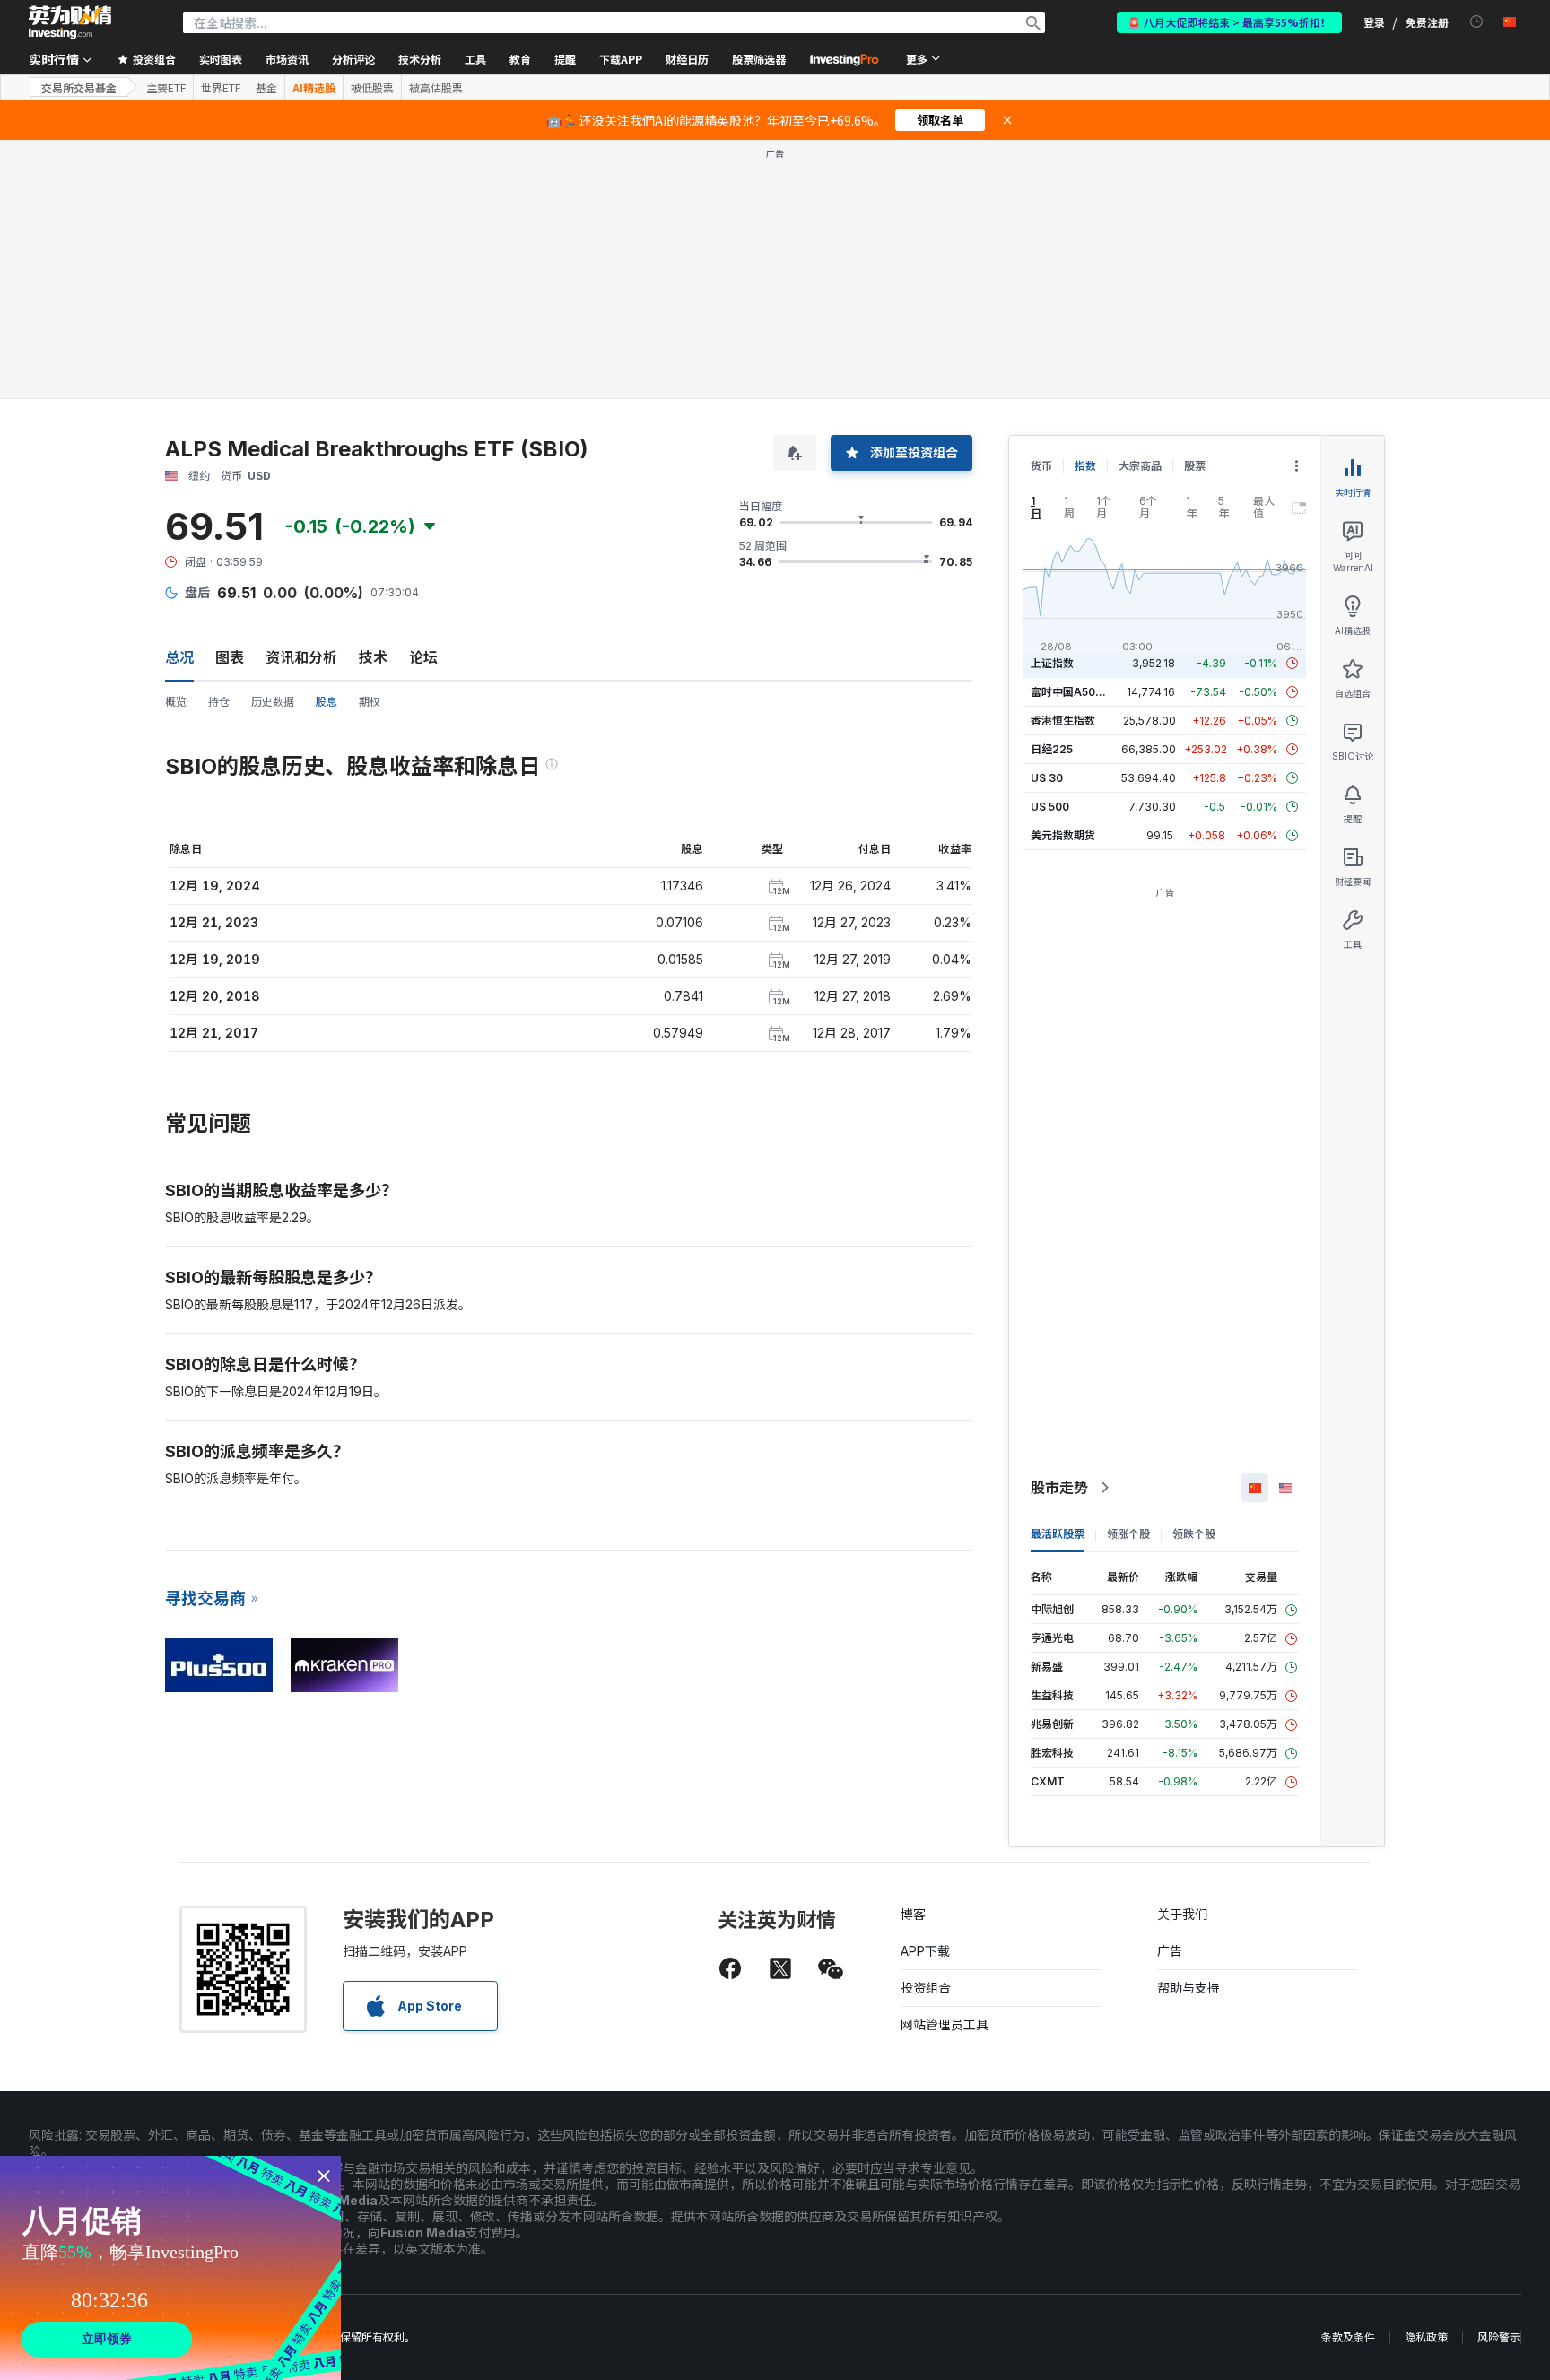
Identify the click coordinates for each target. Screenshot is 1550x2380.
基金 (266, 88)
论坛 (423, 657)
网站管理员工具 (945, 2024)
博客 (913, 1914)
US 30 (1047, 778)
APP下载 (925, 1951)
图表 (230, 657)
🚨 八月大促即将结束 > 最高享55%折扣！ (1229, 22)
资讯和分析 (301, 657)
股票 (1195, 466)
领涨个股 (1128, 1534)
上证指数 (1052, 663)
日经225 (1052, 749)
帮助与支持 (1189, 1988)
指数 (1085, 466)
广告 (1170, 1951)
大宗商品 (1140, 466)
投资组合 (926, 1988)
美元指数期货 (1063, 835)
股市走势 (1059, 1488)
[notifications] (1477, 22)
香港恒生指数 (1063, 721)
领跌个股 (1194, 1534)
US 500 (1050, 807)
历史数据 (273, 702)
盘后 (197, 592)
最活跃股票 (1058, 1534)
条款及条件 (1348, 2337)
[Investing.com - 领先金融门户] (70, 22)
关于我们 (1182, 1914)
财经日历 (687, 59)
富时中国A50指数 (1074, 692)
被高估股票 (436, 88)
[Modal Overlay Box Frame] (170, 2268)
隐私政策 (1426, 2337)
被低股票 (372, 88)
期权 (370, 702)
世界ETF (221, 88)
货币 (1041, 466)
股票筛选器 (759, 59)
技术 (373, 657)
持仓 (219, 702)
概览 (176, 702)
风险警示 (1499, 2337)
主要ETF (166, 88)
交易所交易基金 (79, 87)
